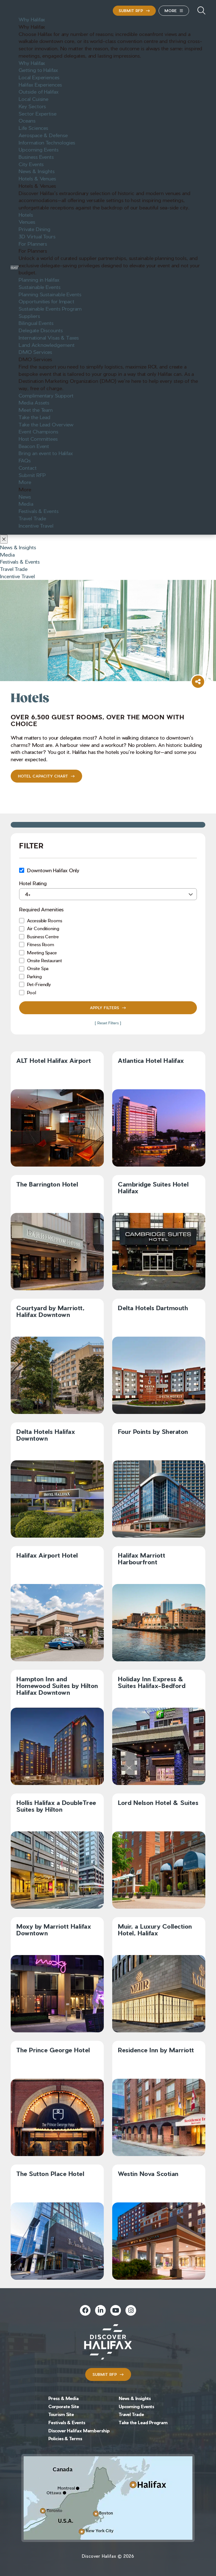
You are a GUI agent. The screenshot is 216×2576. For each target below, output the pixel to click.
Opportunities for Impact (46, 301)
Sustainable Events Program (50, 308)
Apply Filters (105, 1008)
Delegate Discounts (40, 330)
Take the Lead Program (143, 2422)
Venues (27, 222)
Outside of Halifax (38, 91)
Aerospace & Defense (43, 135)
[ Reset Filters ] (108, 1023)
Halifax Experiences (40, 84)
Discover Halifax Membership (79, 2431)
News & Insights (37, 171)
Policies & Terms (65, 2438)
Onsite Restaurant (44, 960)
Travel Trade (32, 518)
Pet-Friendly (39, 984)
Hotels (26, 214)
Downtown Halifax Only (53, 870)
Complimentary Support (46, 395)
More (171, 11)
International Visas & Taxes (49, 337)
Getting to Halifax (38, 70)
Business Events (36, 157)
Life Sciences (33, 128)
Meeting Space (42, 953)
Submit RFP (131, 11)
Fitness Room (40, 944)
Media (26, 503)
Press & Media (64, 2398)
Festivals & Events (38, 511)
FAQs (25, 460)
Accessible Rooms (44, 920)
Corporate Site (64, 2406)
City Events (31, 164)
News (25, 496)
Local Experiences (39, 77)
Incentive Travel (36, 525)
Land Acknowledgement (46, 345)
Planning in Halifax (39, 279)
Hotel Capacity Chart (43, 776)
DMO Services (35, 352)
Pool (31, 992)
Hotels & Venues (37, 178)
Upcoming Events (39, 149)
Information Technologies (47, 142)
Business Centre (43, 936)
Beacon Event (34, 446)
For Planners (33, 243)
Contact (27, 467)
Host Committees (38, 439)
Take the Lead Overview (46, 424)
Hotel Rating (33, 883)
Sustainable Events (39, 287)
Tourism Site (61, 2414)
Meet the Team (36, 410)
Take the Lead (34, 417)
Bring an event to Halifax (46, 453)
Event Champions (38, 431)
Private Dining (34, 229)
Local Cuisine (33, 99)
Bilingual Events (36, 323)
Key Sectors (32, 106)
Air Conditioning (43, 928)
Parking (34, 976)
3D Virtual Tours (37, 236)
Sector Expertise (37, 113)
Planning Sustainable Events (50, 294)
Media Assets (34, 402)
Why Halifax (32, 19)
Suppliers (29, 316)
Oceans (27, 120)
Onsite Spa (38, 968)
